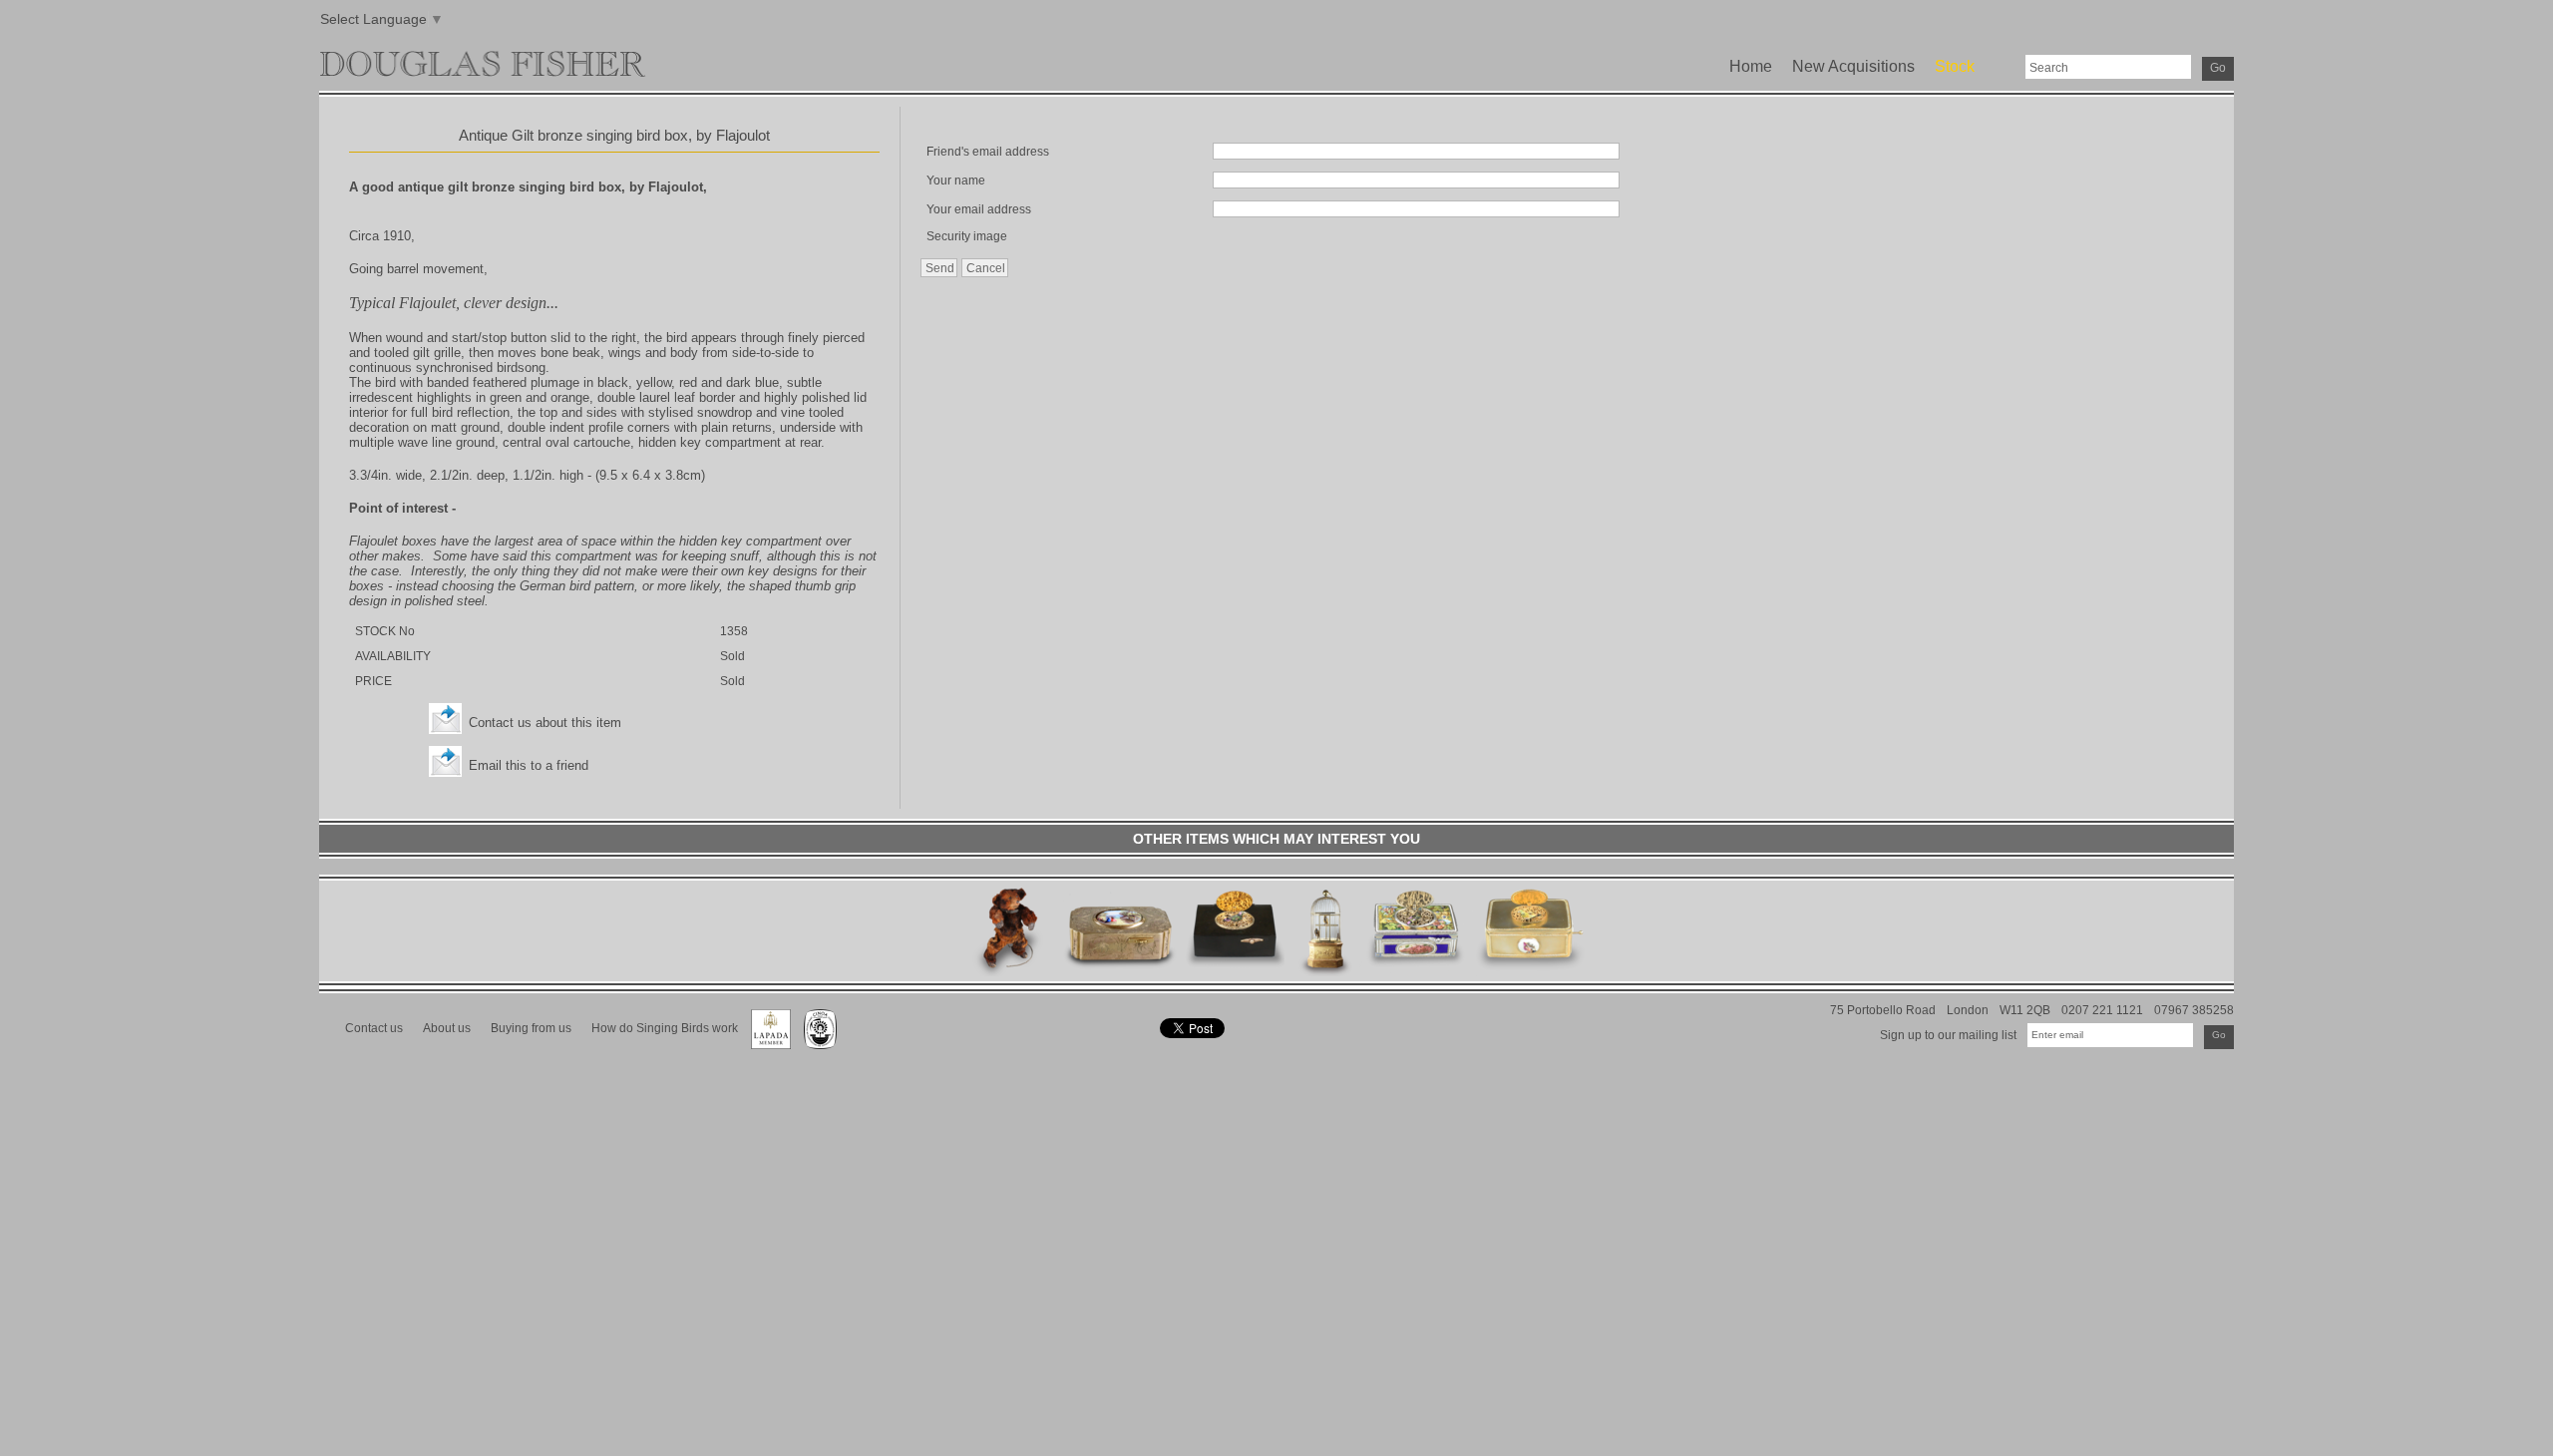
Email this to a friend (529, 765)
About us (447, 1028)
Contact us (374, 1028)
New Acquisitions (1853, 66)
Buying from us (531, 1028)
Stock (1955, 66)
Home (1751, 66)
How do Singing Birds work (665, 1028)
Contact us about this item (545, 723)
